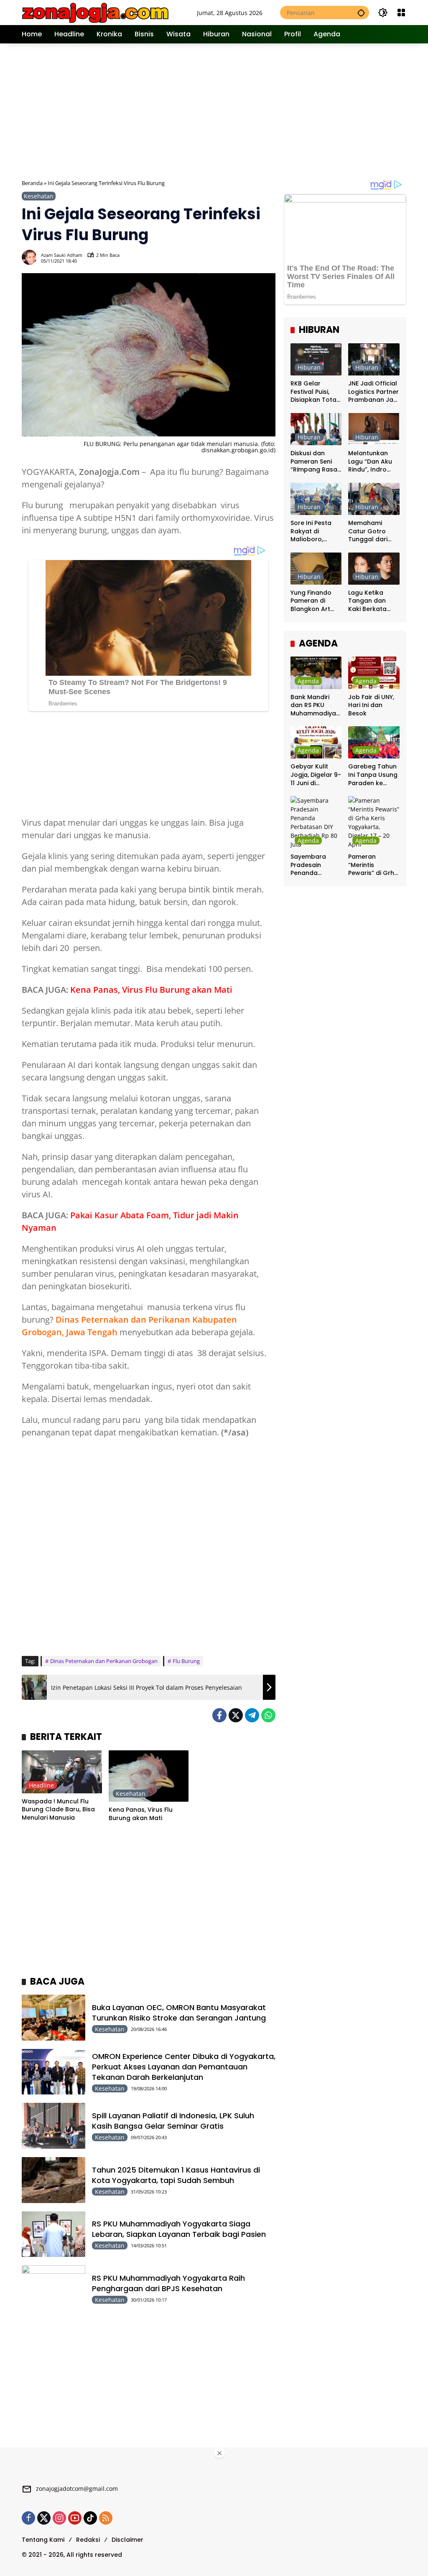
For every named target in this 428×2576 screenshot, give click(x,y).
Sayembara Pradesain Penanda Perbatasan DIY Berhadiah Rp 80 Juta (316, 865)
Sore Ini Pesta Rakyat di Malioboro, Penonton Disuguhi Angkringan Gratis (311, 531)
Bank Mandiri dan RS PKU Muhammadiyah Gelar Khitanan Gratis (315, 706)
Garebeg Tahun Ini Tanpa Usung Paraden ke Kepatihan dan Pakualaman (373, 775)
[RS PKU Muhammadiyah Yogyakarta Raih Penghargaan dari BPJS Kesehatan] (53, 2288)
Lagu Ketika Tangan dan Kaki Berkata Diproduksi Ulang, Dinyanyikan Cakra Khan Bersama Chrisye (367, 601)
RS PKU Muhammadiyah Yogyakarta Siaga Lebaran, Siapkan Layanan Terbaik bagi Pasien (179, 2229)
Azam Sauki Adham (62, 255)
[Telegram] (252, 1715)
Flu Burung (186, 1661)
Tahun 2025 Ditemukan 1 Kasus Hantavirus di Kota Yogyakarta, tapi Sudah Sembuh (176, 2175)
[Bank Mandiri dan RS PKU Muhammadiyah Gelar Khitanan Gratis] (316, 673)
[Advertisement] (225, 110)
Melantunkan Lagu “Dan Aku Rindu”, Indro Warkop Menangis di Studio (370, 462)
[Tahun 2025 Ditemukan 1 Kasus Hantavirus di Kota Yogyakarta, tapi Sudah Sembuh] (53, 2180)
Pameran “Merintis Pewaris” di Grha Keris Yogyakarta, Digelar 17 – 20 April (373, 865)
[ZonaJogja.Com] (95, 12)
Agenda (308, 681)
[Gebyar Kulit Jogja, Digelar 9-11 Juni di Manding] (316, 742)
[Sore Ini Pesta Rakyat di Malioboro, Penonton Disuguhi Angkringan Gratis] (316, 499)
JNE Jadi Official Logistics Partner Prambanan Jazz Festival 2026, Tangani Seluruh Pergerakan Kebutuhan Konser (374, 392)
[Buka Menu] (401, 13)
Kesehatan (39, 196)
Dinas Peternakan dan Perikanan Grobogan (104, 1661)
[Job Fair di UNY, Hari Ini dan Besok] (374, 673)
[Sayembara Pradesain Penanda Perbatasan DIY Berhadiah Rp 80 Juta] (316, 822)
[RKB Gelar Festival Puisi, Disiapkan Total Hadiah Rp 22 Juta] (316, 359)
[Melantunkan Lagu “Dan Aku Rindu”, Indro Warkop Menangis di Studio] (374, 429)
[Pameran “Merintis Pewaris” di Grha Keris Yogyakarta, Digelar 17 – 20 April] (374, 822)
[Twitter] (236, 1715)
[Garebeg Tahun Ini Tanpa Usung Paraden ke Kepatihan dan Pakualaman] (374, 742)
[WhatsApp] (268, 1715)
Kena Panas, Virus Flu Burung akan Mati (151, 990)
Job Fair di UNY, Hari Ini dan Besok (371, 705)
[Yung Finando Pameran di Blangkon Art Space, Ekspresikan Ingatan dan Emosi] (316, 569)
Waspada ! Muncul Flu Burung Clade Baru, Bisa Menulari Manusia (58, 1810)
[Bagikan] (268, 257)
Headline (41, 1785)
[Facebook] (219, 1715)
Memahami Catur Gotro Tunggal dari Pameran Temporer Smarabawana (371, 531)
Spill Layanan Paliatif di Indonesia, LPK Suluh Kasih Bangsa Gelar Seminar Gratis (173, 2121)
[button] (361, 13)
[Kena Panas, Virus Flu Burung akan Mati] (149, 1776)
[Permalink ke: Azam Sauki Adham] (31, 257)
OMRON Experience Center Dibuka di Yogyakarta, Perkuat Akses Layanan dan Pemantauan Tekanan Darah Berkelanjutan (184, 2067)
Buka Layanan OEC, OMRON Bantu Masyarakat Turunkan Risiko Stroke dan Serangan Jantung (179, 2013)
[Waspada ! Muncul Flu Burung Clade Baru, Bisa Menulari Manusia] (62, 1772)
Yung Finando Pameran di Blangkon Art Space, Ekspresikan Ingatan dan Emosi (311, 601)
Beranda (32, 183)
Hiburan (309, 367)
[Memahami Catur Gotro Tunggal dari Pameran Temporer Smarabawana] (374, 499)
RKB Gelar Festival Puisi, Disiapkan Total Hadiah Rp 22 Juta (314, 392)
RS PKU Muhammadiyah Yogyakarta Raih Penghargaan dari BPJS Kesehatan (168, 2283)
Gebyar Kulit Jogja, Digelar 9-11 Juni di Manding (316, 775)
